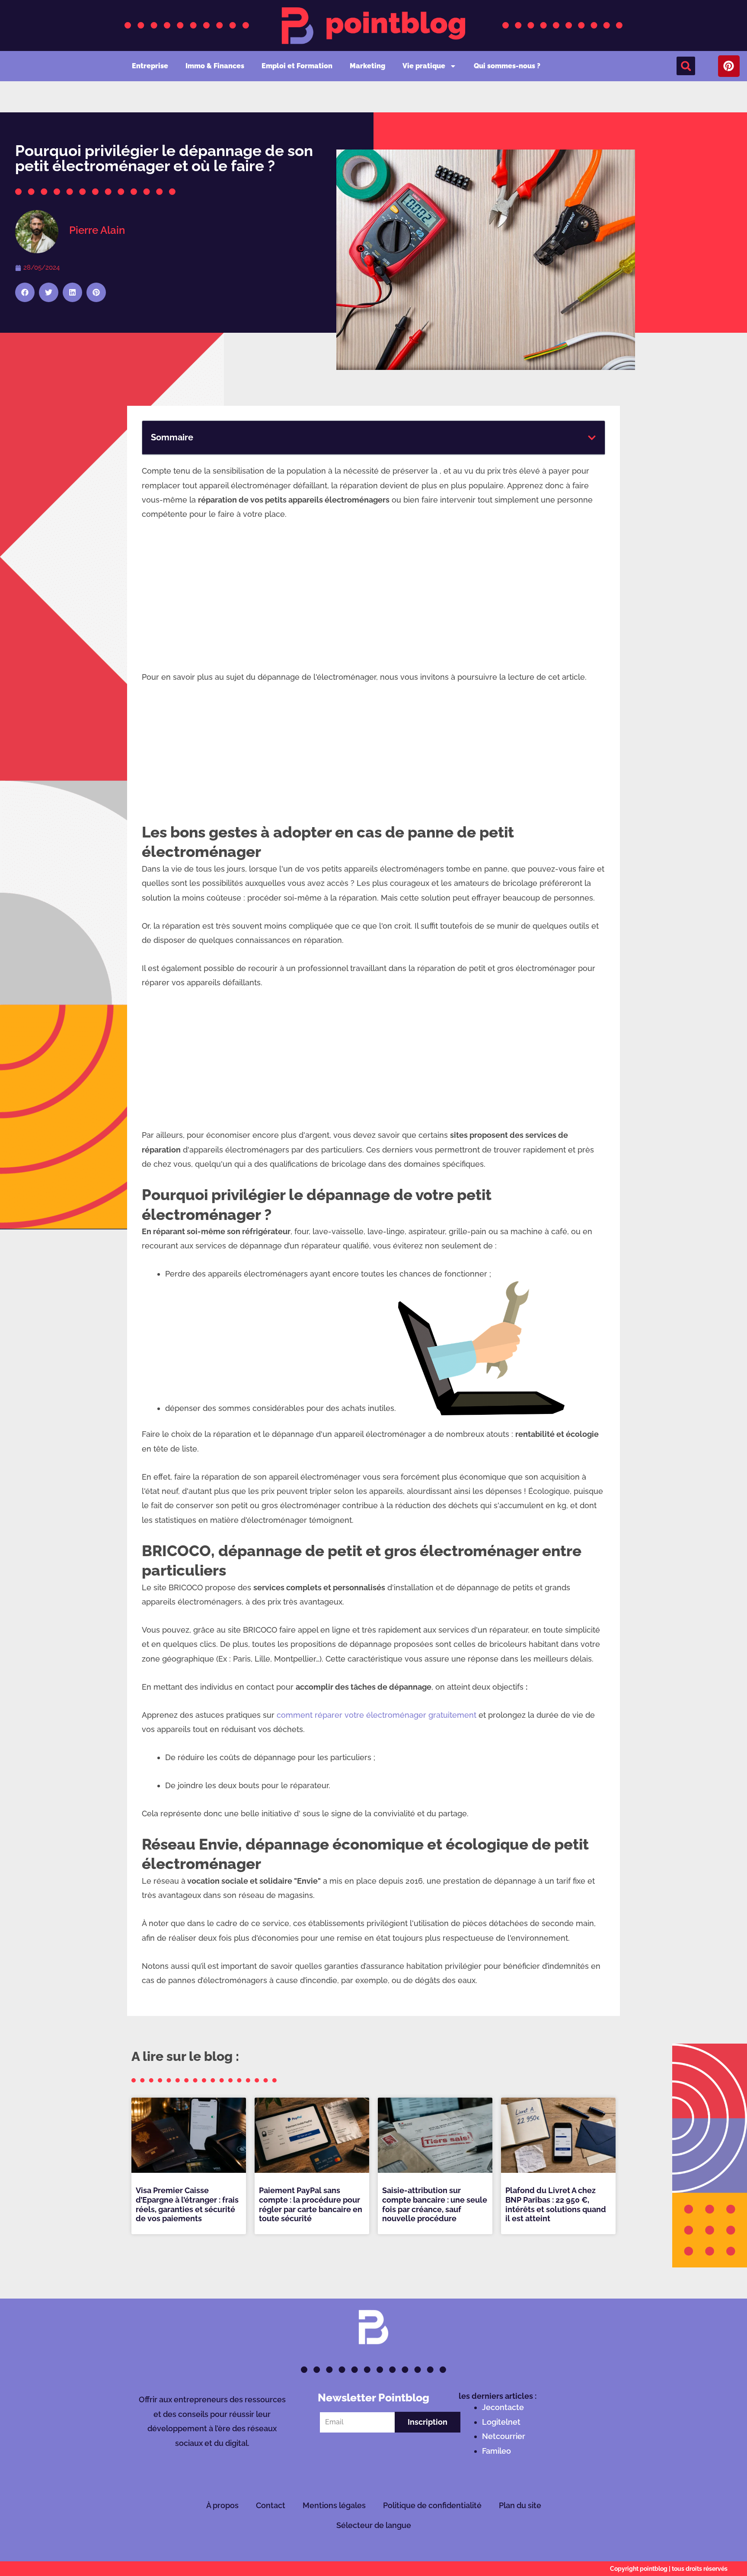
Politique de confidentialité (432, 2505)
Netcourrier (504, 2436)
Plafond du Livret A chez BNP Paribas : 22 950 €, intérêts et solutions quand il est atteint (556, 2204)
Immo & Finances (215, 66)
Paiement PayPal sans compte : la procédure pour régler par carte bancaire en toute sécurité (311, 2204)
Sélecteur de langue (374, 2525)
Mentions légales (334, 2505)
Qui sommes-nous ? (507, 66)
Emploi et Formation (297, 66)
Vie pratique (424, 66)
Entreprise (150, 66)
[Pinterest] (729, 66)
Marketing (367, 66)
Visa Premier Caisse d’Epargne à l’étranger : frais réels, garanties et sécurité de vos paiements (187, 2204)
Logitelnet (501, 2422)
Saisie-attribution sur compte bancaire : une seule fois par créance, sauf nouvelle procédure (435, 2204)
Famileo (496, 2451)
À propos (222, 2505)
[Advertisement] (373, 595)
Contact (271, 2505)
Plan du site (520, 2505)
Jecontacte (503, 2407)
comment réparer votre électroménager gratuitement (377, 1715)
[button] (686, 66)
